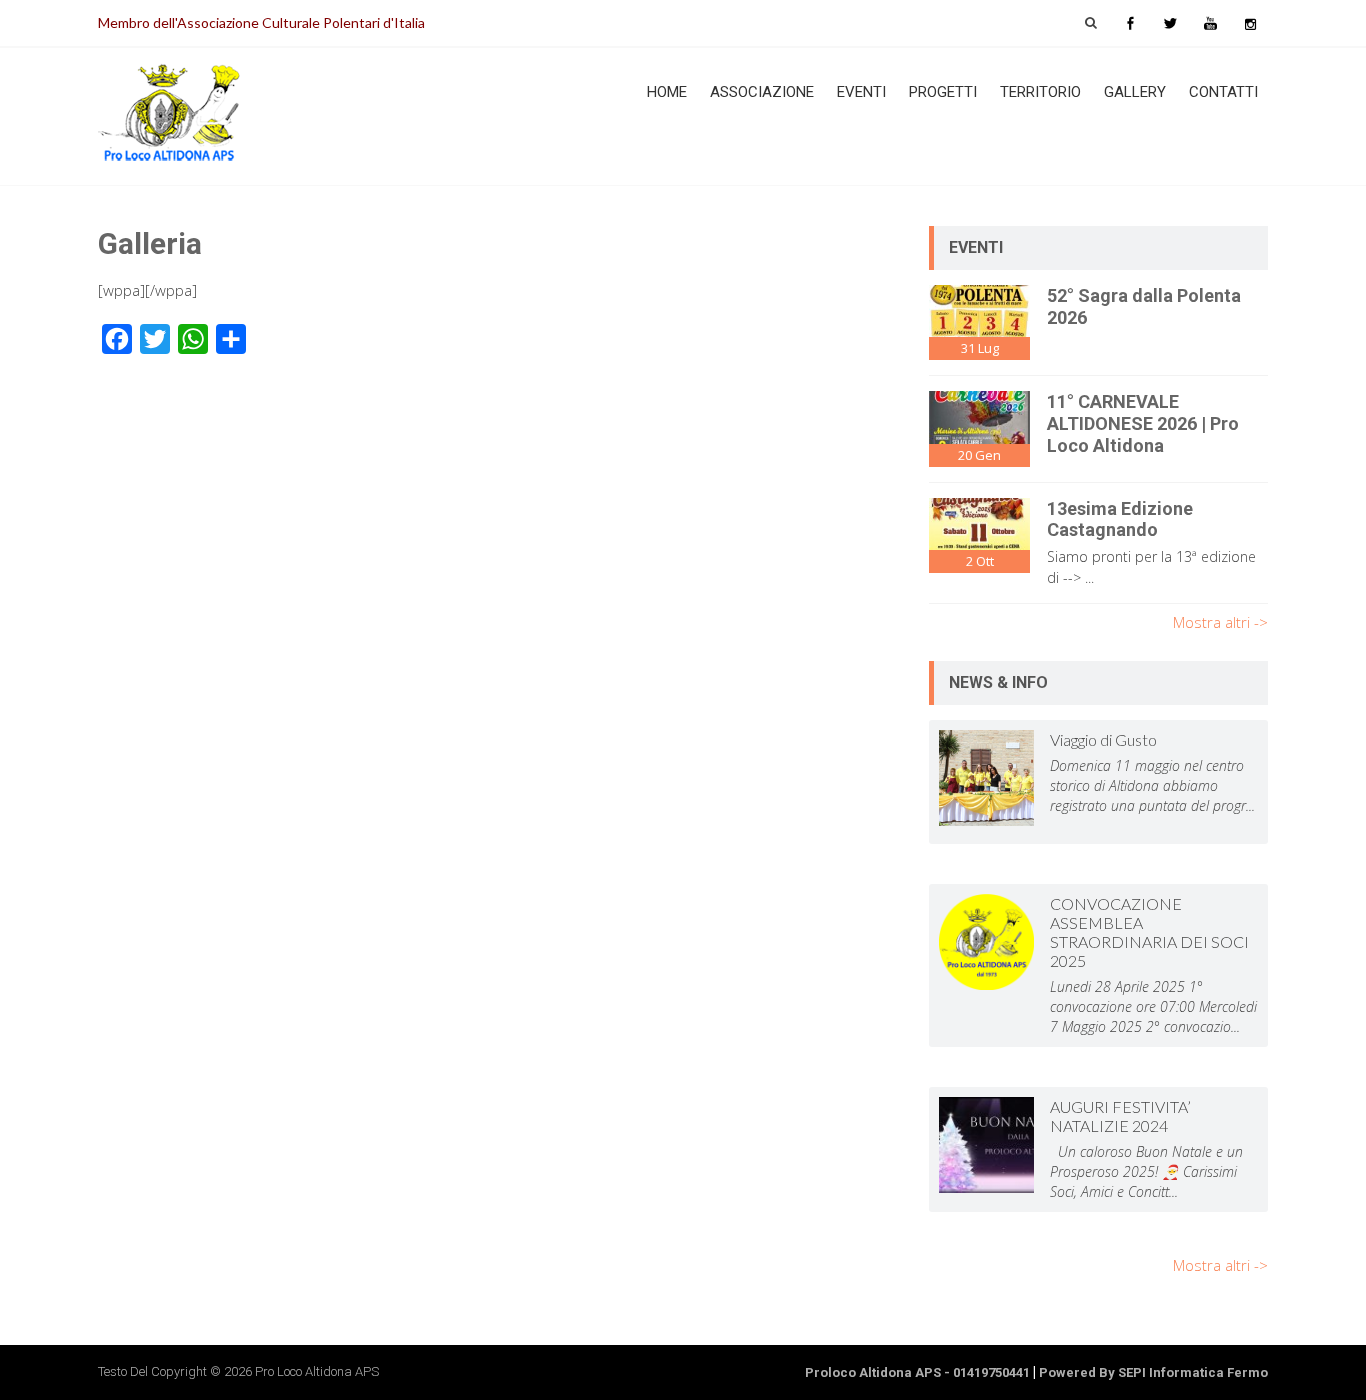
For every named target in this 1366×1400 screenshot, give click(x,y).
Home (667, 92)
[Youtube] (1210, 23)
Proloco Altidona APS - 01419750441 (917, 1372)
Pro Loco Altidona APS (317, 1371)
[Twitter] (1170, 23)
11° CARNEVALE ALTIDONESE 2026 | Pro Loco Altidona (1143, 423)
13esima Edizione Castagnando (1120, 519)
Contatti (1223, 92)
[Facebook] (1130, 23)
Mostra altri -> (1220, 622)
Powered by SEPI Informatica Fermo (1153, 1372)
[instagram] (1250, 23)
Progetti (943, 92)
